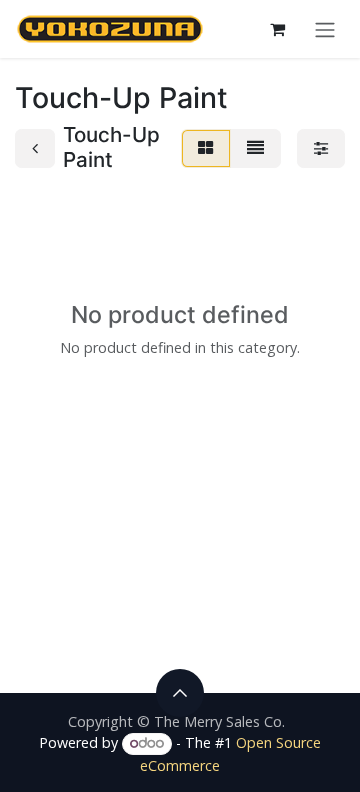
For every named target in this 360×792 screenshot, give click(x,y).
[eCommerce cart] (277, 29)
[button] (180, 693)
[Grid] (206, 148)
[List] (255, 148)
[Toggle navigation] (325, 29)
